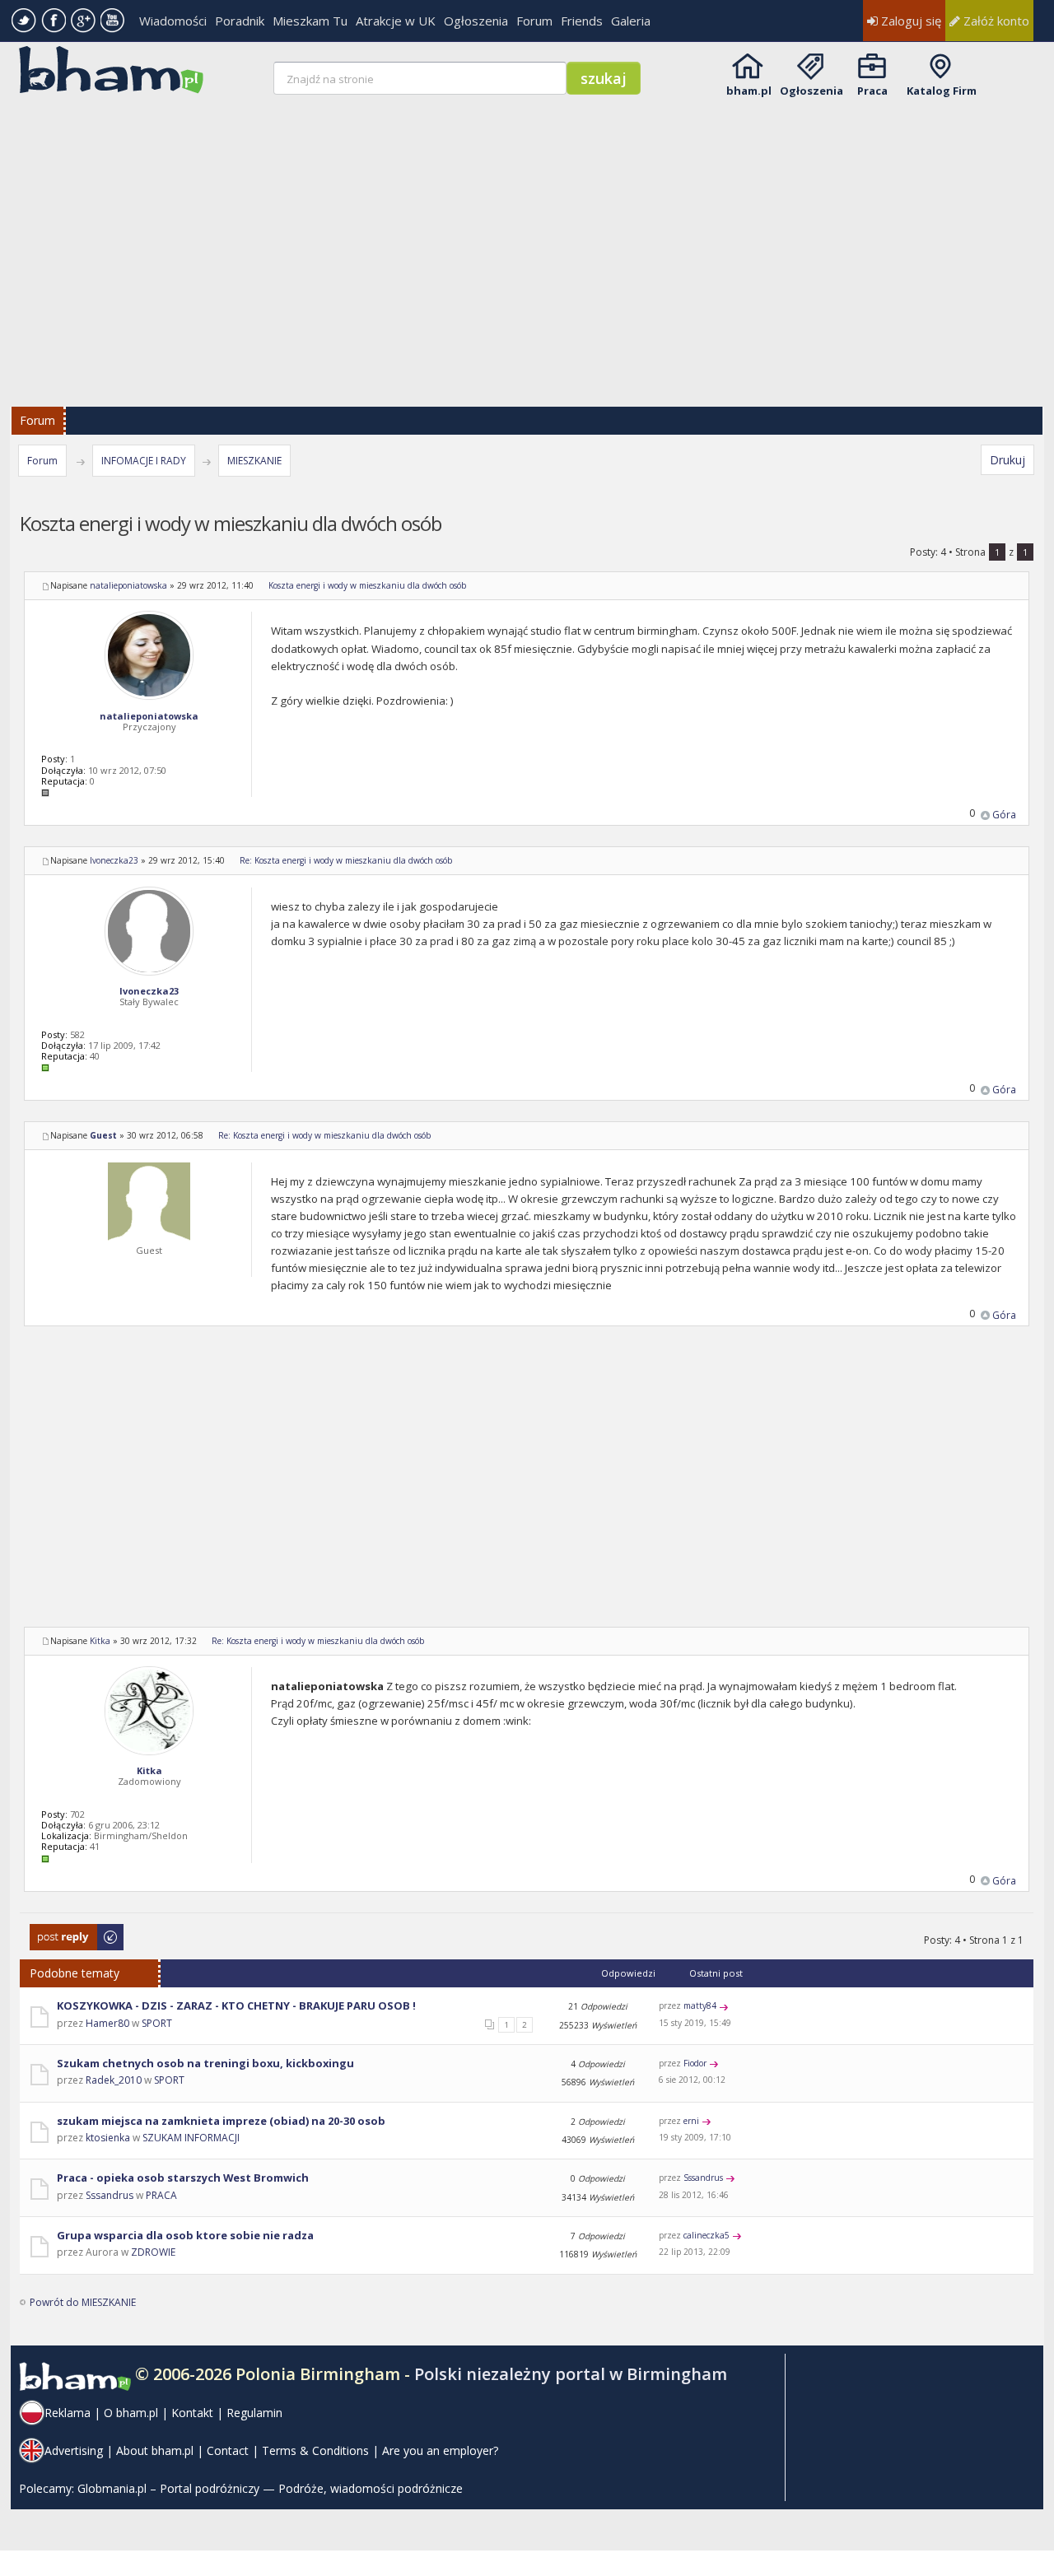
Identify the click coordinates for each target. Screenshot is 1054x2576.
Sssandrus (110, 2195)
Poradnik (240, 21)
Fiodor (695, 2063)
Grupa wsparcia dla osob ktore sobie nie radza (185, 2235)
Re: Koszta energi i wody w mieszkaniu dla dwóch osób (346, 860)
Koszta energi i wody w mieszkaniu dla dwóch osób (367, 585)
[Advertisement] (529, 240)
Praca (872, 91)
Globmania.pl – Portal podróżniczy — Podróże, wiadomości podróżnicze (270, 2488)
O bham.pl (131, 2413)
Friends (582, 21)
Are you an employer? (440, 2450)
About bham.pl (155, 2450)
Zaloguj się (909, 21)
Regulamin (254, 2413)
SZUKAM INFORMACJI (191, 2138)
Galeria (631, 21)
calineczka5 (707, 2235)
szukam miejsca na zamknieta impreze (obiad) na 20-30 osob (221, 2121)
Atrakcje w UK (396, 21)
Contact (228, 2450)
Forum (534, 21)
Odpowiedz (57, 1932)
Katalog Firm (942, 91)
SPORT (157, 2023)
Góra (1004, 815)
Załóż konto (995, 21)
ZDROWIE (153, 2252)
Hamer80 (107, 2023)
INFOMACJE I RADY (144, 461)
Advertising (74, 2450)
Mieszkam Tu (310, 21)
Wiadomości (173, 21)
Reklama (68, 2413)
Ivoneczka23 (114, 860)
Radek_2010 (114, 2080)
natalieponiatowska (128, 585)
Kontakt (192, 2413)
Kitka (100, 1641)
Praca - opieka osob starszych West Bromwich (183, 2178)
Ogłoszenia (476, 21)
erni (691, 2121)
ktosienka (108, 2138)
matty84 (700, 2005)
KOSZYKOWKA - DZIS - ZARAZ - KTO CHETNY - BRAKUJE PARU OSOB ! (236, 2005)
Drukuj (1007, 460)
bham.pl (749, 91)
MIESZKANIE (254, 461)
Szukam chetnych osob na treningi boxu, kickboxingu (205, 2063)
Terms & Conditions (315, 2450)
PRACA (161, 2195)
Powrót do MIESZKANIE (83, 2302)
